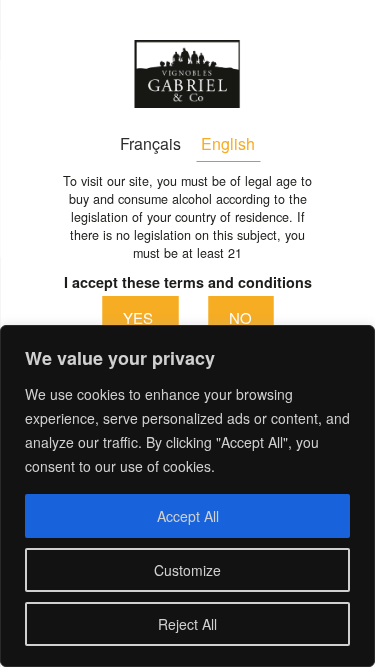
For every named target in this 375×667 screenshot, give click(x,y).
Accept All (188, 516)
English (228, 143)
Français (150, 143)
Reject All (187, 624)
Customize (187, 570)
